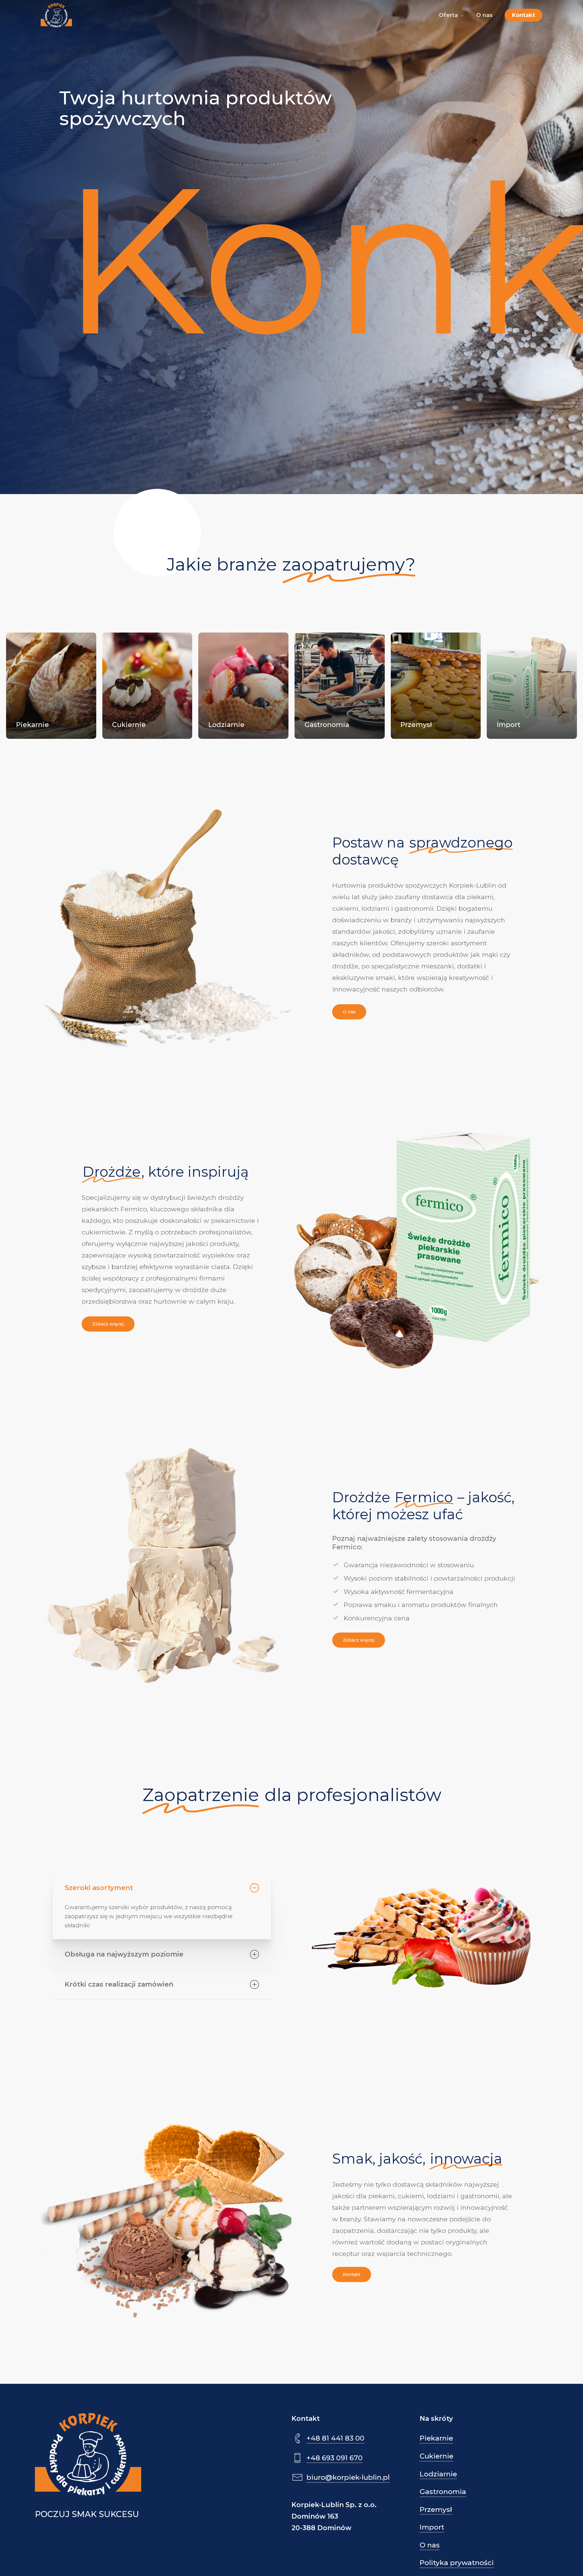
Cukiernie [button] (436, 2456)
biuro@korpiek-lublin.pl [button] (348, 2477)
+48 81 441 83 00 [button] (335, 2438)
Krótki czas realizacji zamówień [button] (119, 1984)
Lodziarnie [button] (438, 2474)
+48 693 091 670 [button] (334, 2458)
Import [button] (432, 2527)
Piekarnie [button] (436, 2438)
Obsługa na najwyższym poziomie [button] (124, 1954)
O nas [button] (430, 2545)
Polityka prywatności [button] (457, 2563)
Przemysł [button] (436, 2509)
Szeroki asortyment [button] (99, 1888)
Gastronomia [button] (443, 2492)
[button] (349, 1012)
